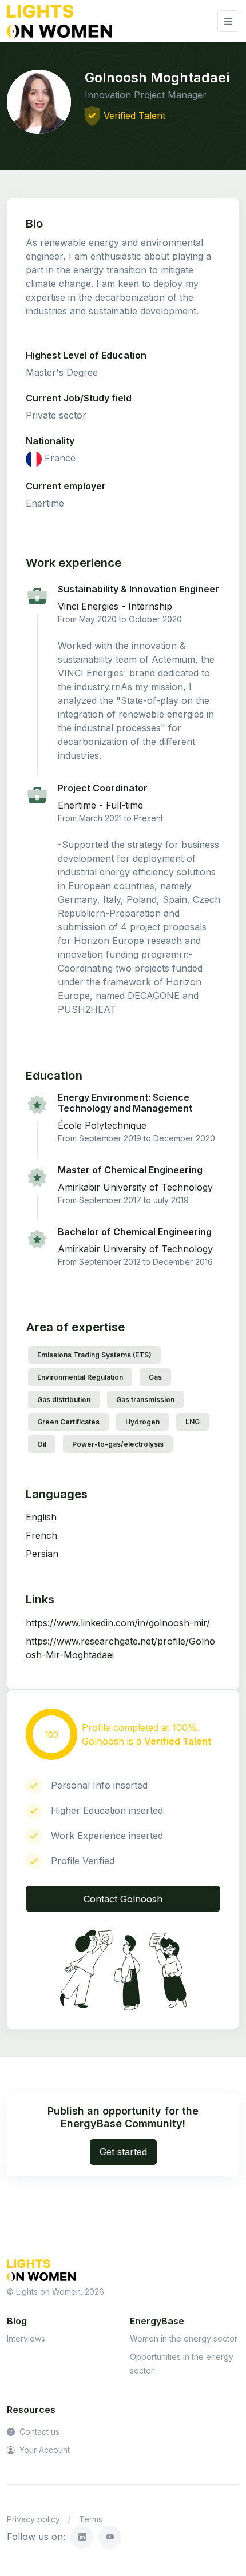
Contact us (38, 2432)
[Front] (59, 21)
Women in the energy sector (184, 2338)
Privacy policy (33, 2519)
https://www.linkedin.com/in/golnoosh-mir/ (118, 1623)
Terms (91, 2519)
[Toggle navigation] (228, 21)
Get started (123, 2152)
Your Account (43, 2450)
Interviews (26, 2338)
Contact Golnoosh (123, 1899)
